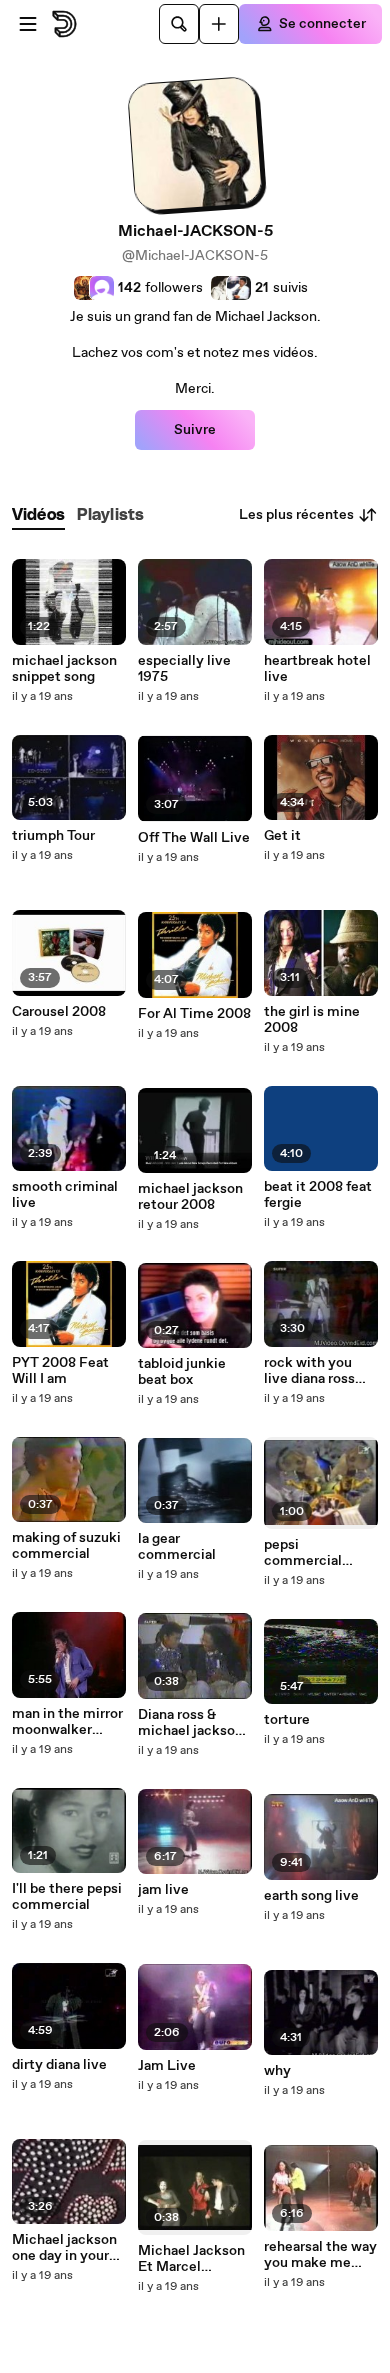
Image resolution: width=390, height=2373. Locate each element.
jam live (163, 1890)
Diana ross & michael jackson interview (190, 1723)
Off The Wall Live (194, 838)
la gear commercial (177, 1547)
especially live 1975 (184, 669)
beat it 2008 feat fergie (318, 1195)
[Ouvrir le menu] (28, 24)
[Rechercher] (179, 24)
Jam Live (167, 2066)
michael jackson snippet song (64, 669)
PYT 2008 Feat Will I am (60, 1371)
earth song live (311, 1896)
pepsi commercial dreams (303, 1553)
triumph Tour (53, 836)
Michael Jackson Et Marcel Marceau (191, 2259)
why (277, 2071)
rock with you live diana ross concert (309, 1371)
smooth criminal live (65, 1195)
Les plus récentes (296, 515)
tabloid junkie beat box (182, 1372)
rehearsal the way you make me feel (320, 2255)
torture (287, 1720)
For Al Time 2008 (194, 1014)
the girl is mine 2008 (312, 1020)
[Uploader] (219, 24)
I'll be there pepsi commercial (67, 1897)
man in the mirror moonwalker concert (67, 1722)
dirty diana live (59, 2065)
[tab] (38, 515)
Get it (282, 836)
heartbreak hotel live (317, 669)
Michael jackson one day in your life (64, 2248)
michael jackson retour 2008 (190, 1197)
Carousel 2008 (59, 1012)
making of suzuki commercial (66, 1546)
